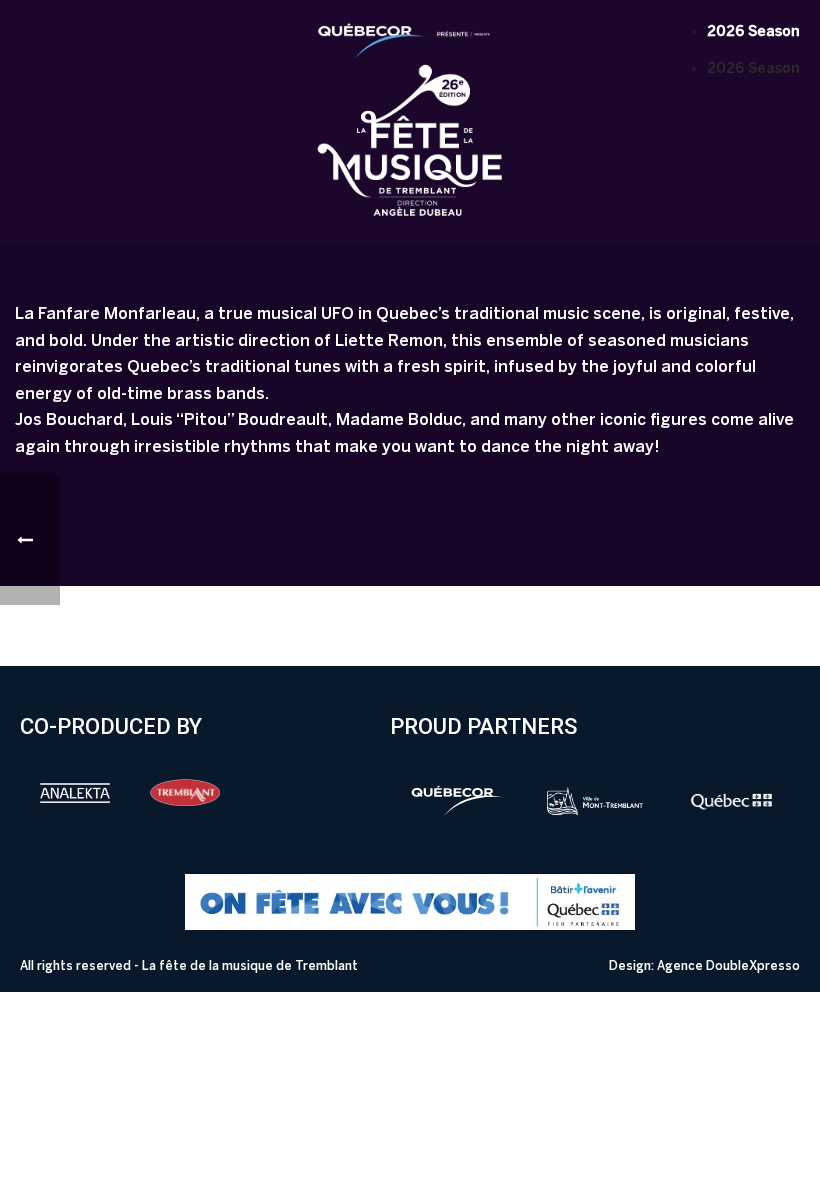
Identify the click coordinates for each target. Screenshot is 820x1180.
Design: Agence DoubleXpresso (704, 966)
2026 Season (753, 31)
